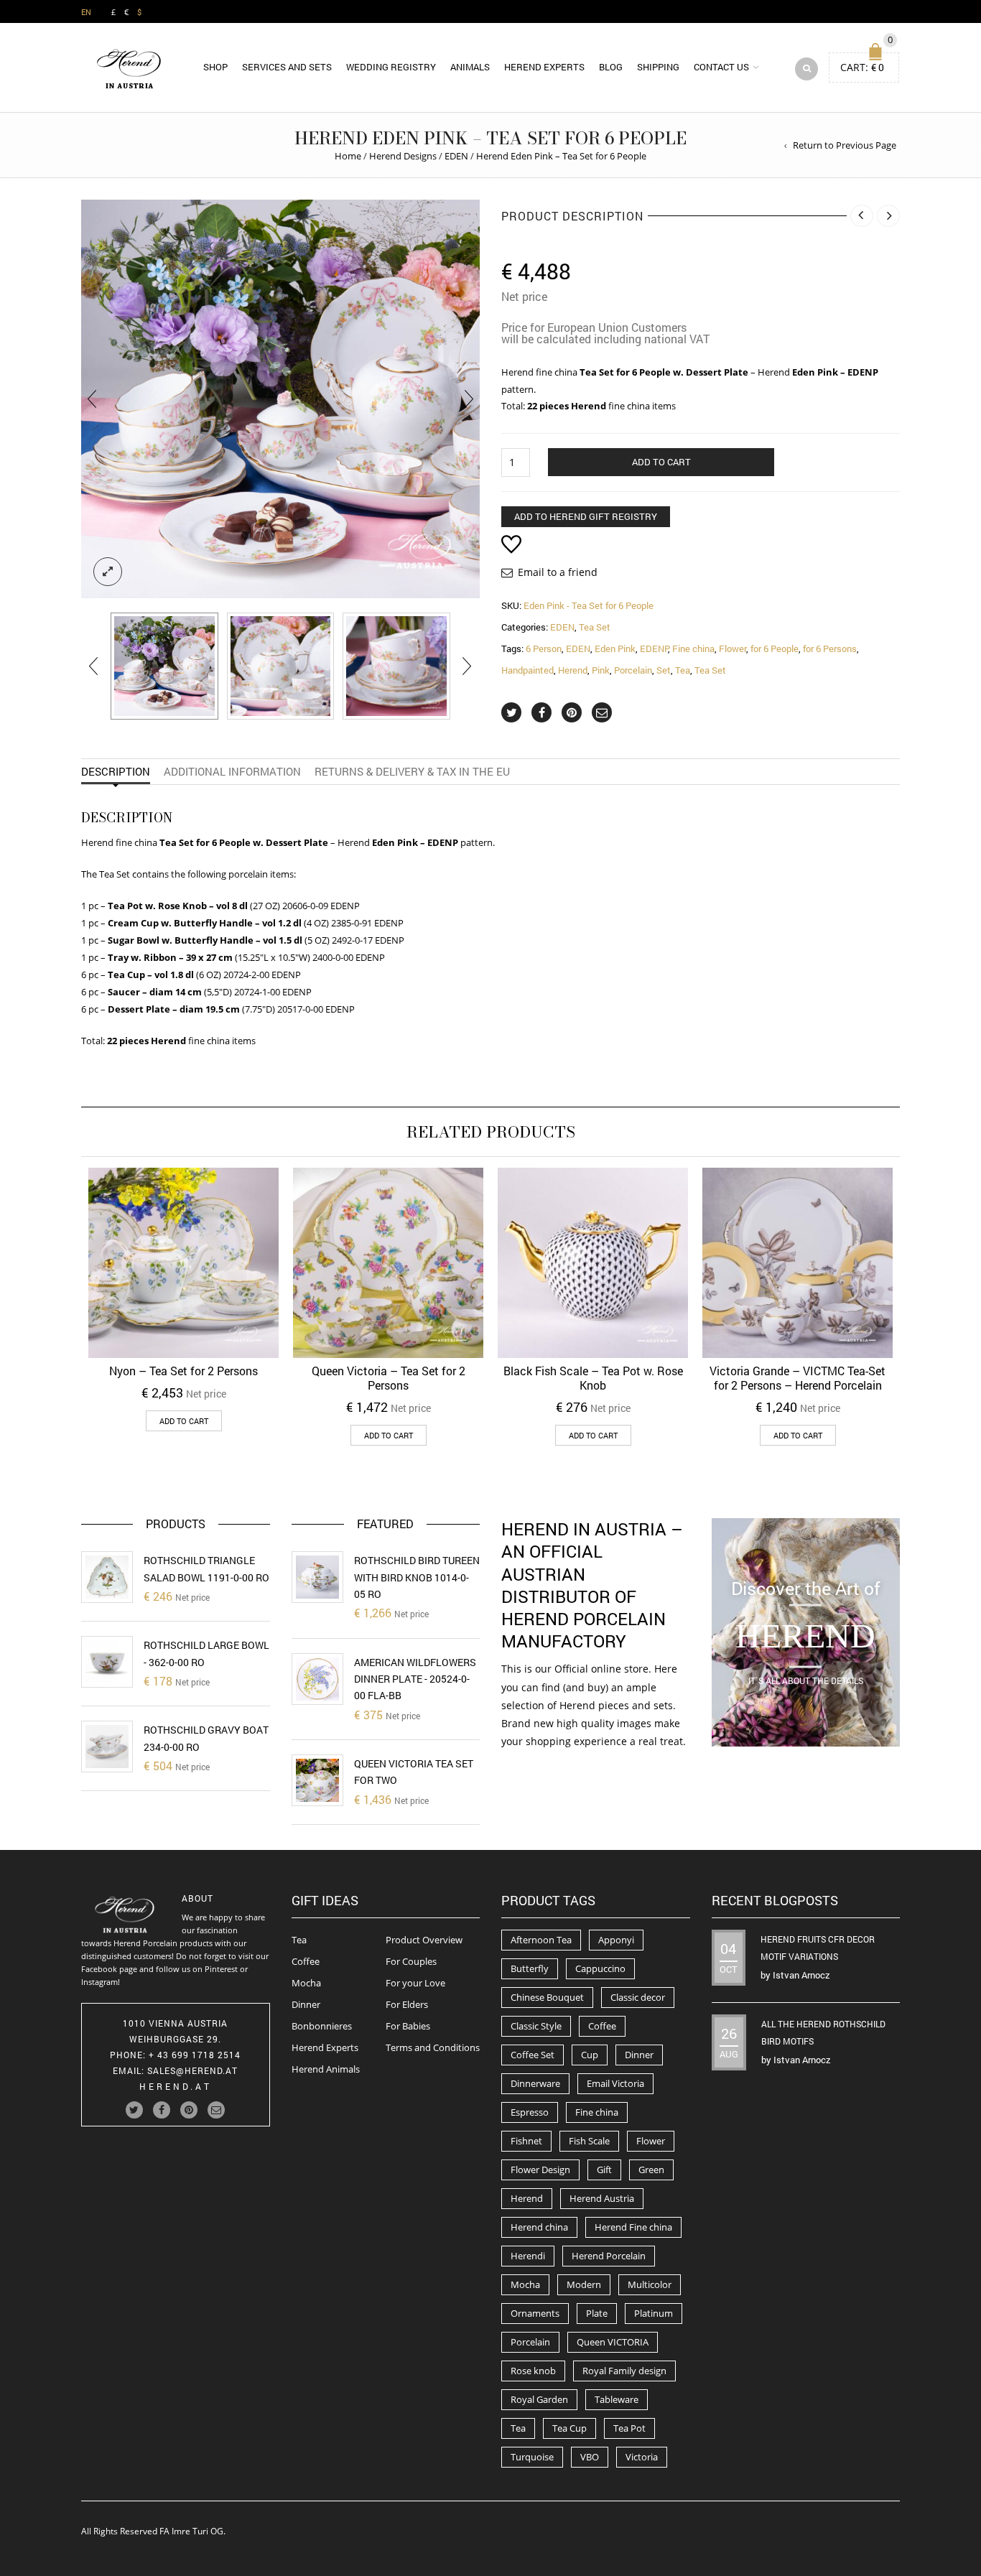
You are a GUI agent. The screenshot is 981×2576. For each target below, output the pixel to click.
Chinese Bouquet (547, 1997)
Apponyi (616, 1940)
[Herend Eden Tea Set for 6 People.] (164, 666)
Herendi (528, 2256)
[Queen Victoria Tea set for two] (317, 1780)
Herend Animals (326, 2069)
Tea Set (595, 627)
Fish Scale (589, 2141)
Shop (215, 67)
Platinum (654, 2313)
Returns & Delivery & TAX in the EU (412, 771)
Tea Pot (629, 2428)
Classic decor (638, 1997)
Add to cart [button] (184, 1421)
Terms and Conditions (433, 2047)
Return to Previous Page (845, 145)
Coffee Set (533, 2055)
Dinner (306, 2004)
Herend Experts (544, 67)
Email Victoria (615, 2083)
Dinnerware (535, 2083)
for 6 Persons (830, 648)
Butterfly (530, 1968)
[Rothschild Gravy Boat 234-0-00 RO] (107, 1747)
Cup (590, 2055)
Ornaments (535, 2313)
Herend (573, 670)
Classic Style (536, 2026)
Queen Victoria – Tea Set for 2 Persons (389, 1378)
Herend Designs (403, 156)
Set (664, 670)
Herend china (539, 2227)
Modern (584, 2284)
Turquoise (532, 2457)
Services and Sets (287, 67)
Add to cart (661, 462)
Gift (604, 2170)
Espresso (530, 2112)
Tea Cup (569, 2428)
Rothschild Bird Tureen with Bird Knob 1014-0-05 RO (417, 1577)
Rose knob (533, 2371)
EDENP (654, 648)
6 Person (544, 648)
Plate (597, 2313)
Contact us (721, 67)
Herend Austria (602, 2198)
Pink (601, 670)
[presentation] (92, 399)
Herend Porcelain (609, 2256)
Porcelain (633, 670)
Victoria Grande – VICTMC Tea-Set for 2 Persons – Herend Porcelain (798, 1378)
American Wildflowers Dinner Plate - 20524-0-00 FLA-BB (415, 1679)
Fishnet (526, 2141)
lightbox (108, 572)
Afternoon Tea (541, 1940)
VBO (590, 2457)
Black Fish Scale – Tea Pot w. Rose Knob (593, 1378)
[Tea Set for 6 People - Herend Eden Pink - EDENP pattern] (281, 666)
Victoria (642, 2457)
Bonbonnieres (322, 2026)
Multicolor (650, 2284)
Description (116, 771)
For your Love (415, 1983)
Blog (611, 67)
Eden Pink (615, 648)
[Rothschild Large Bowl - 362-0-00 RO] (107, 1662)
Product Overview (424, 1940)
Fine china (693, 648)
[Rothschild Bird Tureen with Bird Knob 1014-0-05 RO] (317, 1577)
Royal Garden (539, 2399)
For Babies (408, 2026)
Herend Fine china (633, 2227)
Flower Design (540, 2170)
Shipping (658, 67)
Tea (683, 670)
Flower (733, 648)
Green (651, 2170)
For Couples (411, 1961)
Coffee (306, 1961)
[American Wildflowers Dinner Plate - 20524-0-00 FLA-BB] (317, 1679)
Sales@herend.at (192, 2070)
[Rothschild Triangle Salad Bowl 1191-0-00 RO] (107, 1577)
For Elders (407, 2004)
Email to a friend (558, 572)
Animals (470, 67)
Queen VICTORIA (613, 2342)
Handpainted (527, 670)
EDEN (456, 156)
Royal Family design (624, 2371)
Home (348, 156)
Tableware (617, 2399)
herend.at (176, 2086)
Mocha (306, 1983)
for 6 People (775, 648)
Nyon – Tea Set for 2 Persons (183, 1371)
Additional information (232, 771)
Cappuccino (600, 1968)
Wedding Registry (391, 67)
